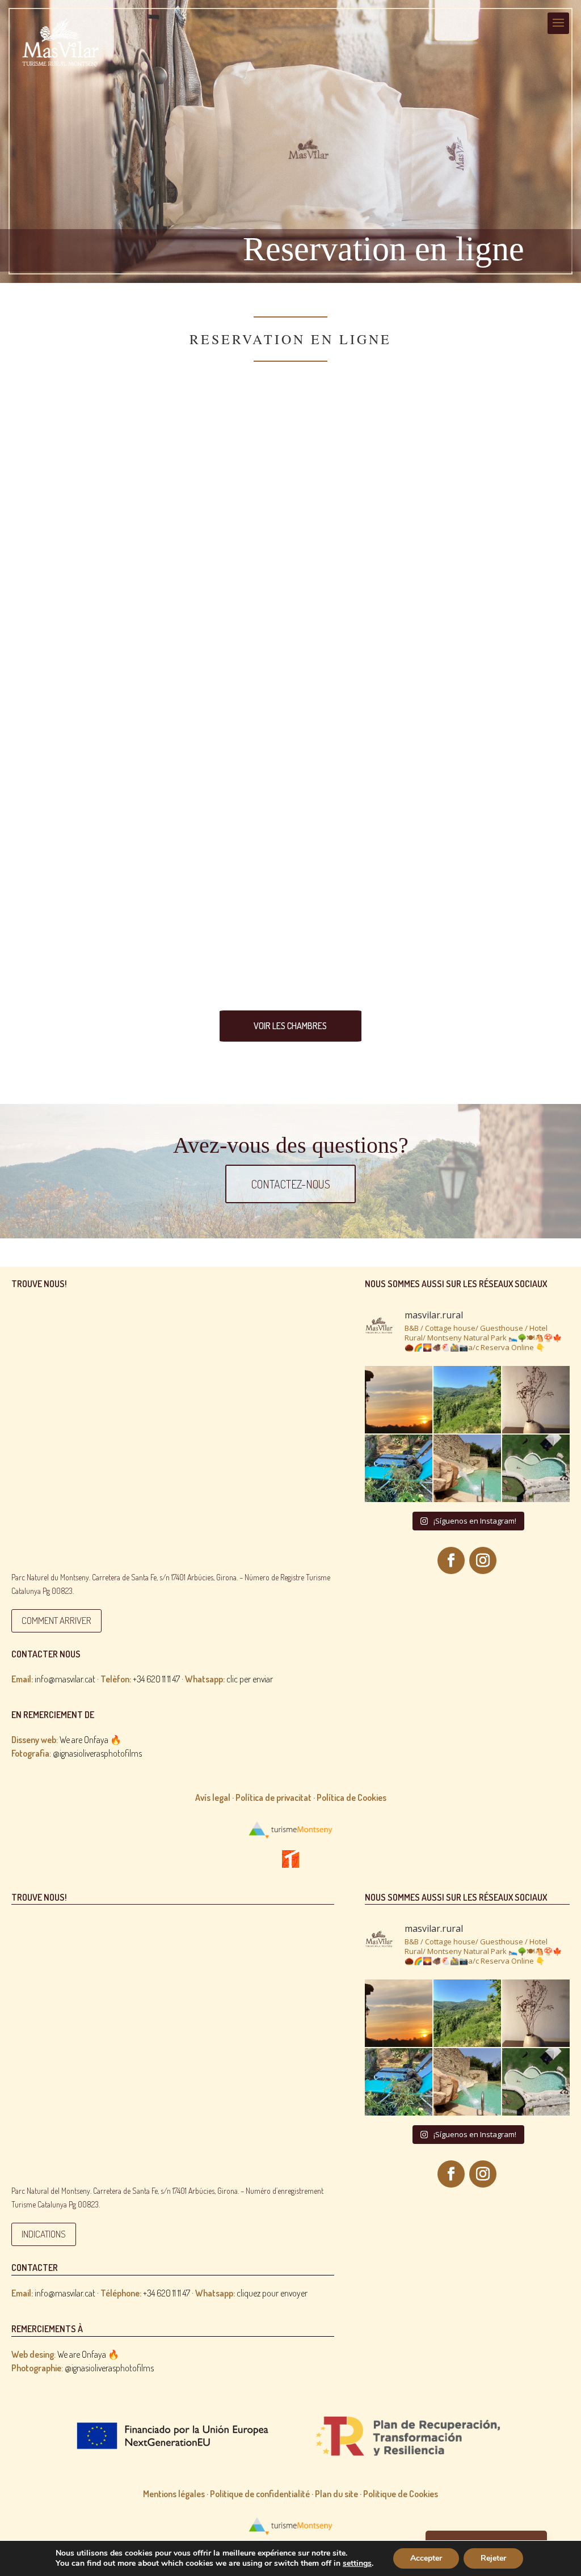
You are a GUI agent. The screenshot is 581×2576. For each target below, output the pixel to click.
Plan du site (336, 2494)
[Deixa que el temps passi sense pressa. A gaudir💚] (536, 1468)
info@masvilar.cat (53, 1679)
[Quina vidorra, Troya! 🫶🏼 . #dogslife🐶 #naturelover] (399, 1468)
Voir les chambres (290, 1026)
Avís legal (213, 1797)
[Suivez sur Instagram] (483, 1560)
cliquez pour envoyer (251, 2293)
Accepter (426, 2558)
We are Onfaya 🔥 (90, 1740)
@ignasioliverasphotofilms (97, 1753)
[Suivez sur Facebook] (451, 1560)
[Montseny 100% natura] (467, 1400)
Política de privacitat (273, 1797)
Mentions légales (174, 2494)
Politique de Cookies (401, 2494)
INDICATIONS (44, 2234)
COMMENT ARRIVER (56, 1620)
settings (357, 2564)
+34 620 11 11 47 (156, 1679)
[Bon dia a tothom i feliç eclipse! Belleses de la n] (399, 1400)
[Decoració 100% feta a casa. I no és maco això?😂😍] (536, 1400)
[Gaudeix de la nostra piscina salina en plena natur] (467, 1468)
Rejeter (493, 2558)
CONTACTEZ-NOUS (291, 1184)
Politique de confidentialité (260, 2494)
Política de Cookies (351, 1797)
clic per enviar (229, 1679)
